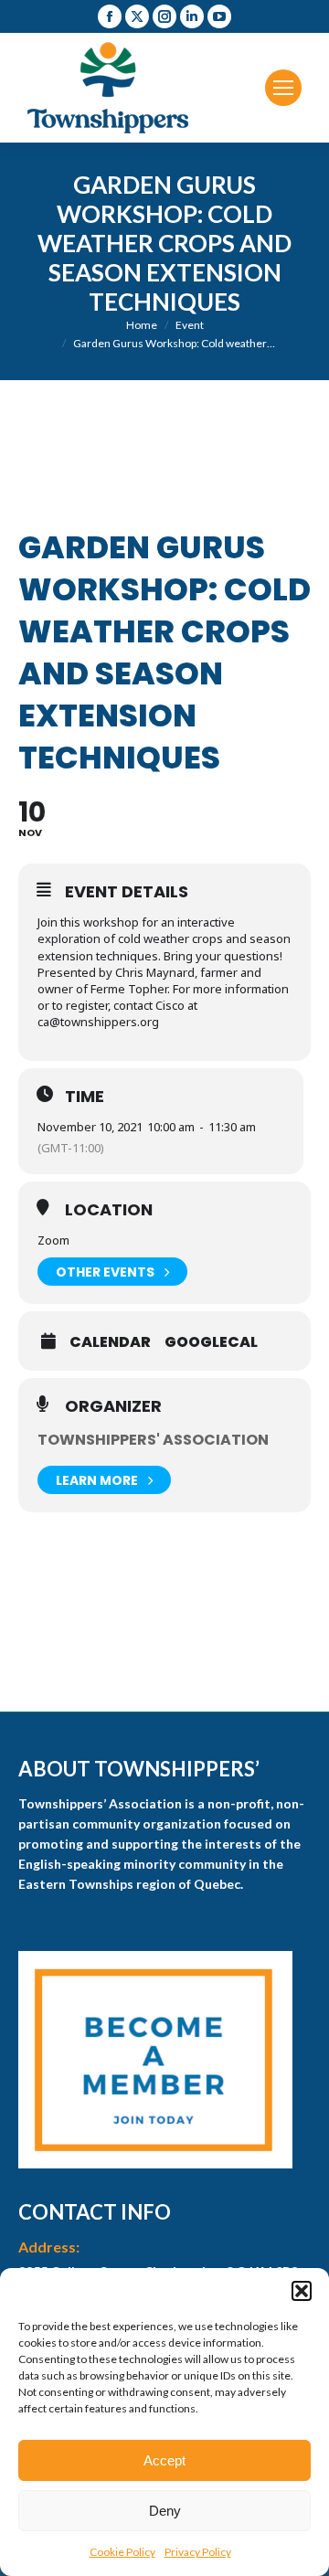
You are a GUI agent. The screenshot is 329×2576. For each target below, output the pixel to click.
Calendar (110, 1342)
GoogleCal (211, 1342)
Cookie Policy (122, 2552)
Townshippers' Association (153, 1440)
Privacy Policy (198, 2552)
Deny (165, 2511)
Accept (164, 2460)
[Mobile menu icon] (283, 88)
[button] (302, 2291)
